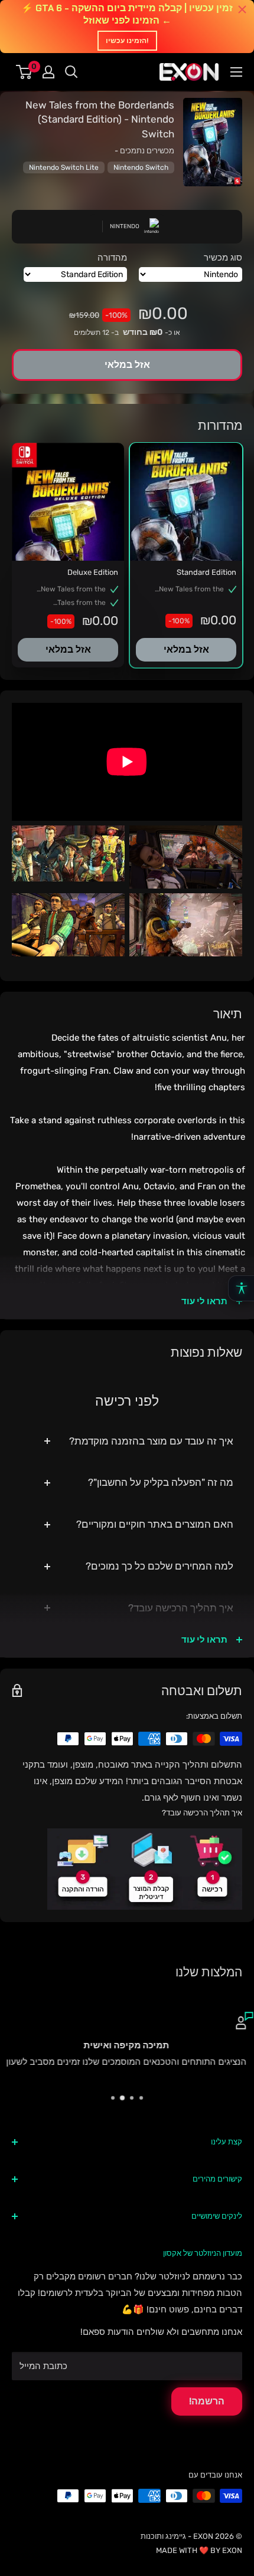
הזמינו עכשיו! (127, 41)
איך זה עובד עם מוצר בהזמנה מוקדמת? (151, 1441)
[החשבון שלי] (48, 72)
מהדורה (112, 258)
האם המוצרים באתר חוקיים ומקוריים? (155, 1524)
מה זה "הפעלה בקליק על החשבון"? (161, 1482)
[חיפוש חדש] (71, 72)
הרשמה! (207, 2401)
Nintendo (125, 226)
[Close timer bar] (242, 9)
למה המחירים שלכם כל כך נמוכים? (159, 1566)
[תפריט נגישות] (241, 1288)
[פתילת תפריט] (236, 72)
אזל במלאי (186, 649)
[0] (25, 72)
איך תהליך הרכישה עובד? (181, 1608)
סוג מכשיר (223, 258)
